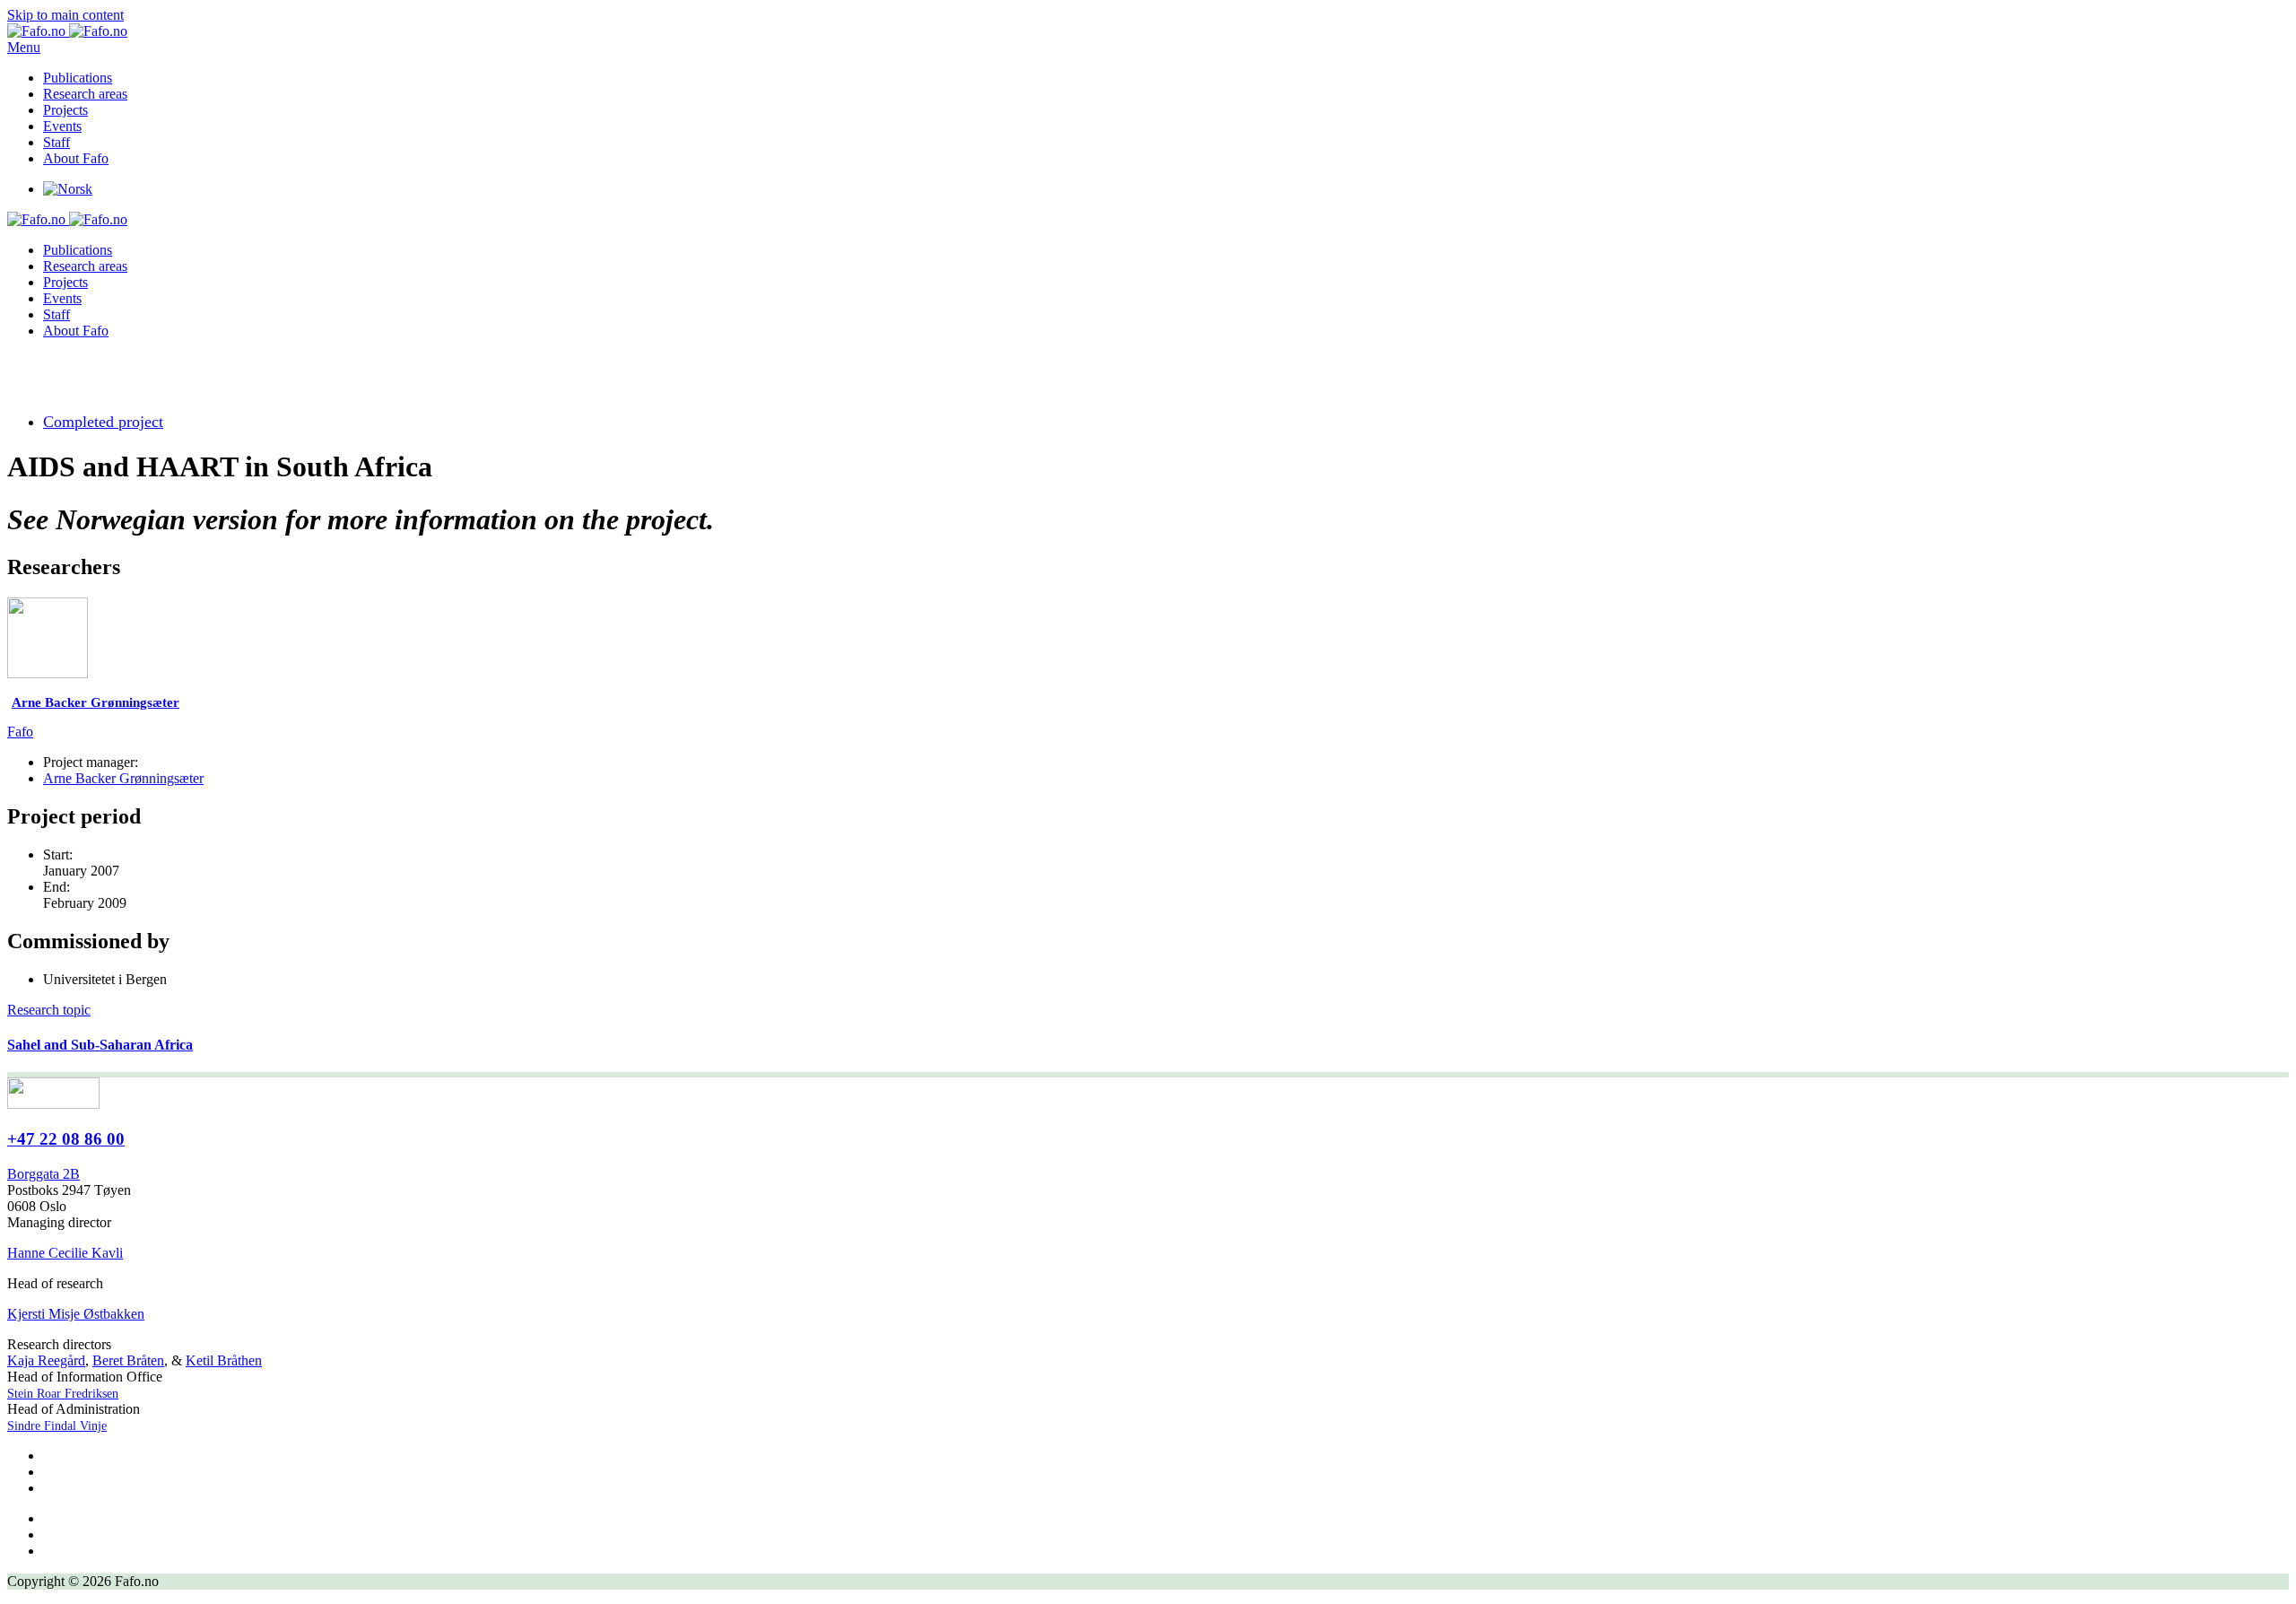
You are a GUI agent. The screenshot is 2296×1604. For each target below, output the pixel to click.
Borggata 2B (43, 1174)
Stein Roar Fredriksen (63, 1394)
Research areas (85, 94)
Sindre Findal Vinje (57, 1426)
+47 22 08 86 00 (66, 1139)
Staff (57, 142)
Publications (78, 78)
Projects (65, 110)
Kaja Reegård (46, 1360)
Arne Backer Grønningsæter (123, 778)
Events (62, 126)
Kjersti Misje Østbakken (76, 1314)
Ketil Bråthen (224, 1360)
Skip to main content (65, 15)
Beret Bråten (128, 1360)
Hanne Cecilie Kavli (65, 1253)
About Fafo (76, 158)
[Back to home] (67, 31)
